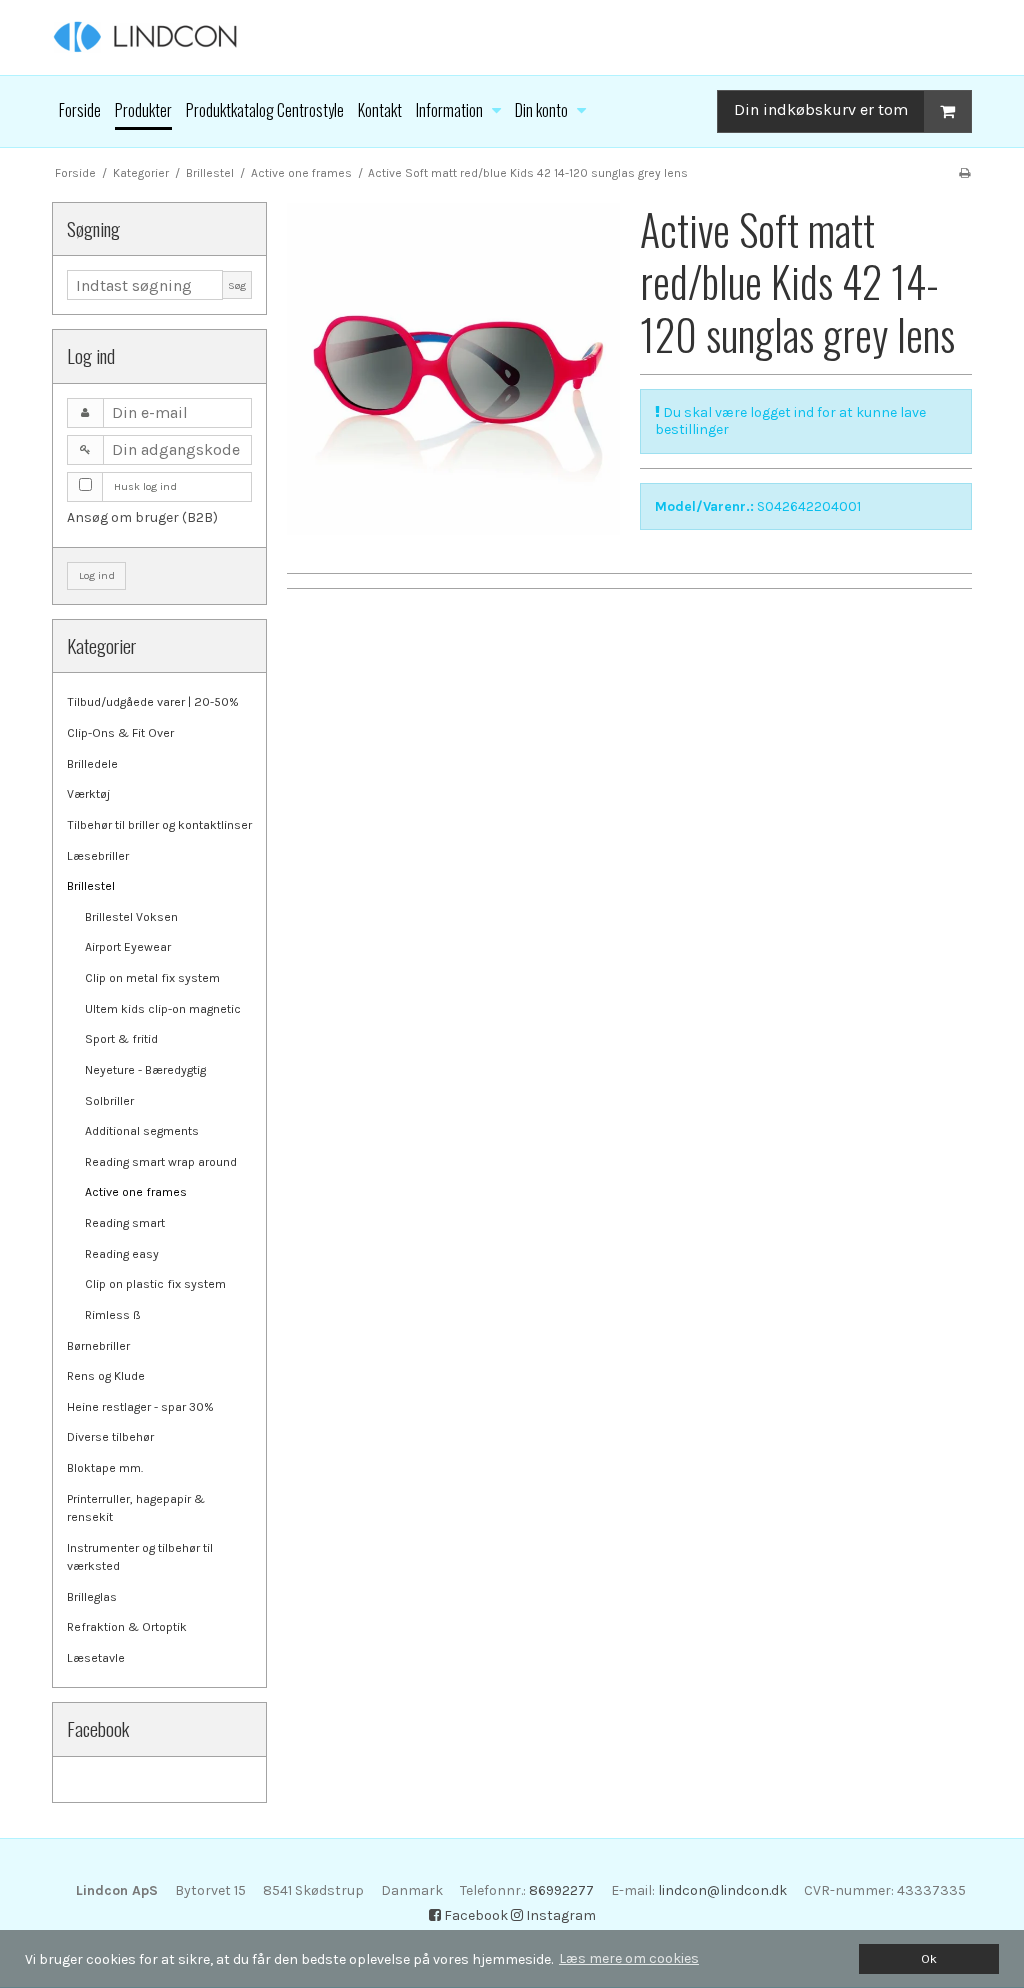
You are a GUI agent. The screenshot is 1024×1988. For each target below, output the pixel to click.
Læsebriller (98, 856)
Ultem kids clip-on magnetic (163, 1009)
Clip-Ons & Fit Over (120, 733)
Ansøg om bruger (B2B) (142, 517)
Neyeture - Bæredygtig (145, 1070)
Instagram (559, 1915)
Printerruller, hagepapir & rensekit (136, 1508)
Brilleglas (92, 1597)
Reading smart (125, 1223)
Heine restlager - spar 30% (140, 1407)
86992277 (561, 1890)
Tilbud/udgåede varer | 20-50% (153, 702)
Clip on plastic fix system (155, 1284)
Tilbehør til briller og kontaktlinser (159, 825)
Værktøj (88, 794)
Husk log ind (145, 486)
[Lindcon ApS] (512, 37)
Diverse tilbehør (110, 1437)
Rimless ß (113, 1315)
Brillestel (91, 886)
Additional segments (142, 1131)
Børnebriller (98, 1346)
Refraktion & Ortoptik (127, 1627)
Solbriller (109, 1101)
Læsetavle (96, 1658)
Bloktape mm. (105, 1468)
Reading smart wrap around (161, 1162)
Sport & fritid (121, 1039)
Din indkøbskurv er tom (821, 109)
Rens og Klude (106, 1376)
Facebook (474, 1915)
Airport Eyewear (128, 947)
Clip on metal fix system (152, 978)
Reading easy (122, 1254)
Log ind (97, 575)
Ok (929, 1958)
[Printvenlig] (964, 173)
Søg (237, 285)
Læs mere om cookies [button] (629, 1958)
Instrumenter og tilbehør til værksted (140, 1557)
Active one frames (136, 1192)
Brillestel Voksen (131, 917)
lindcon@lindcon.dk (722, 1890)
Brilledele (92, 764)
